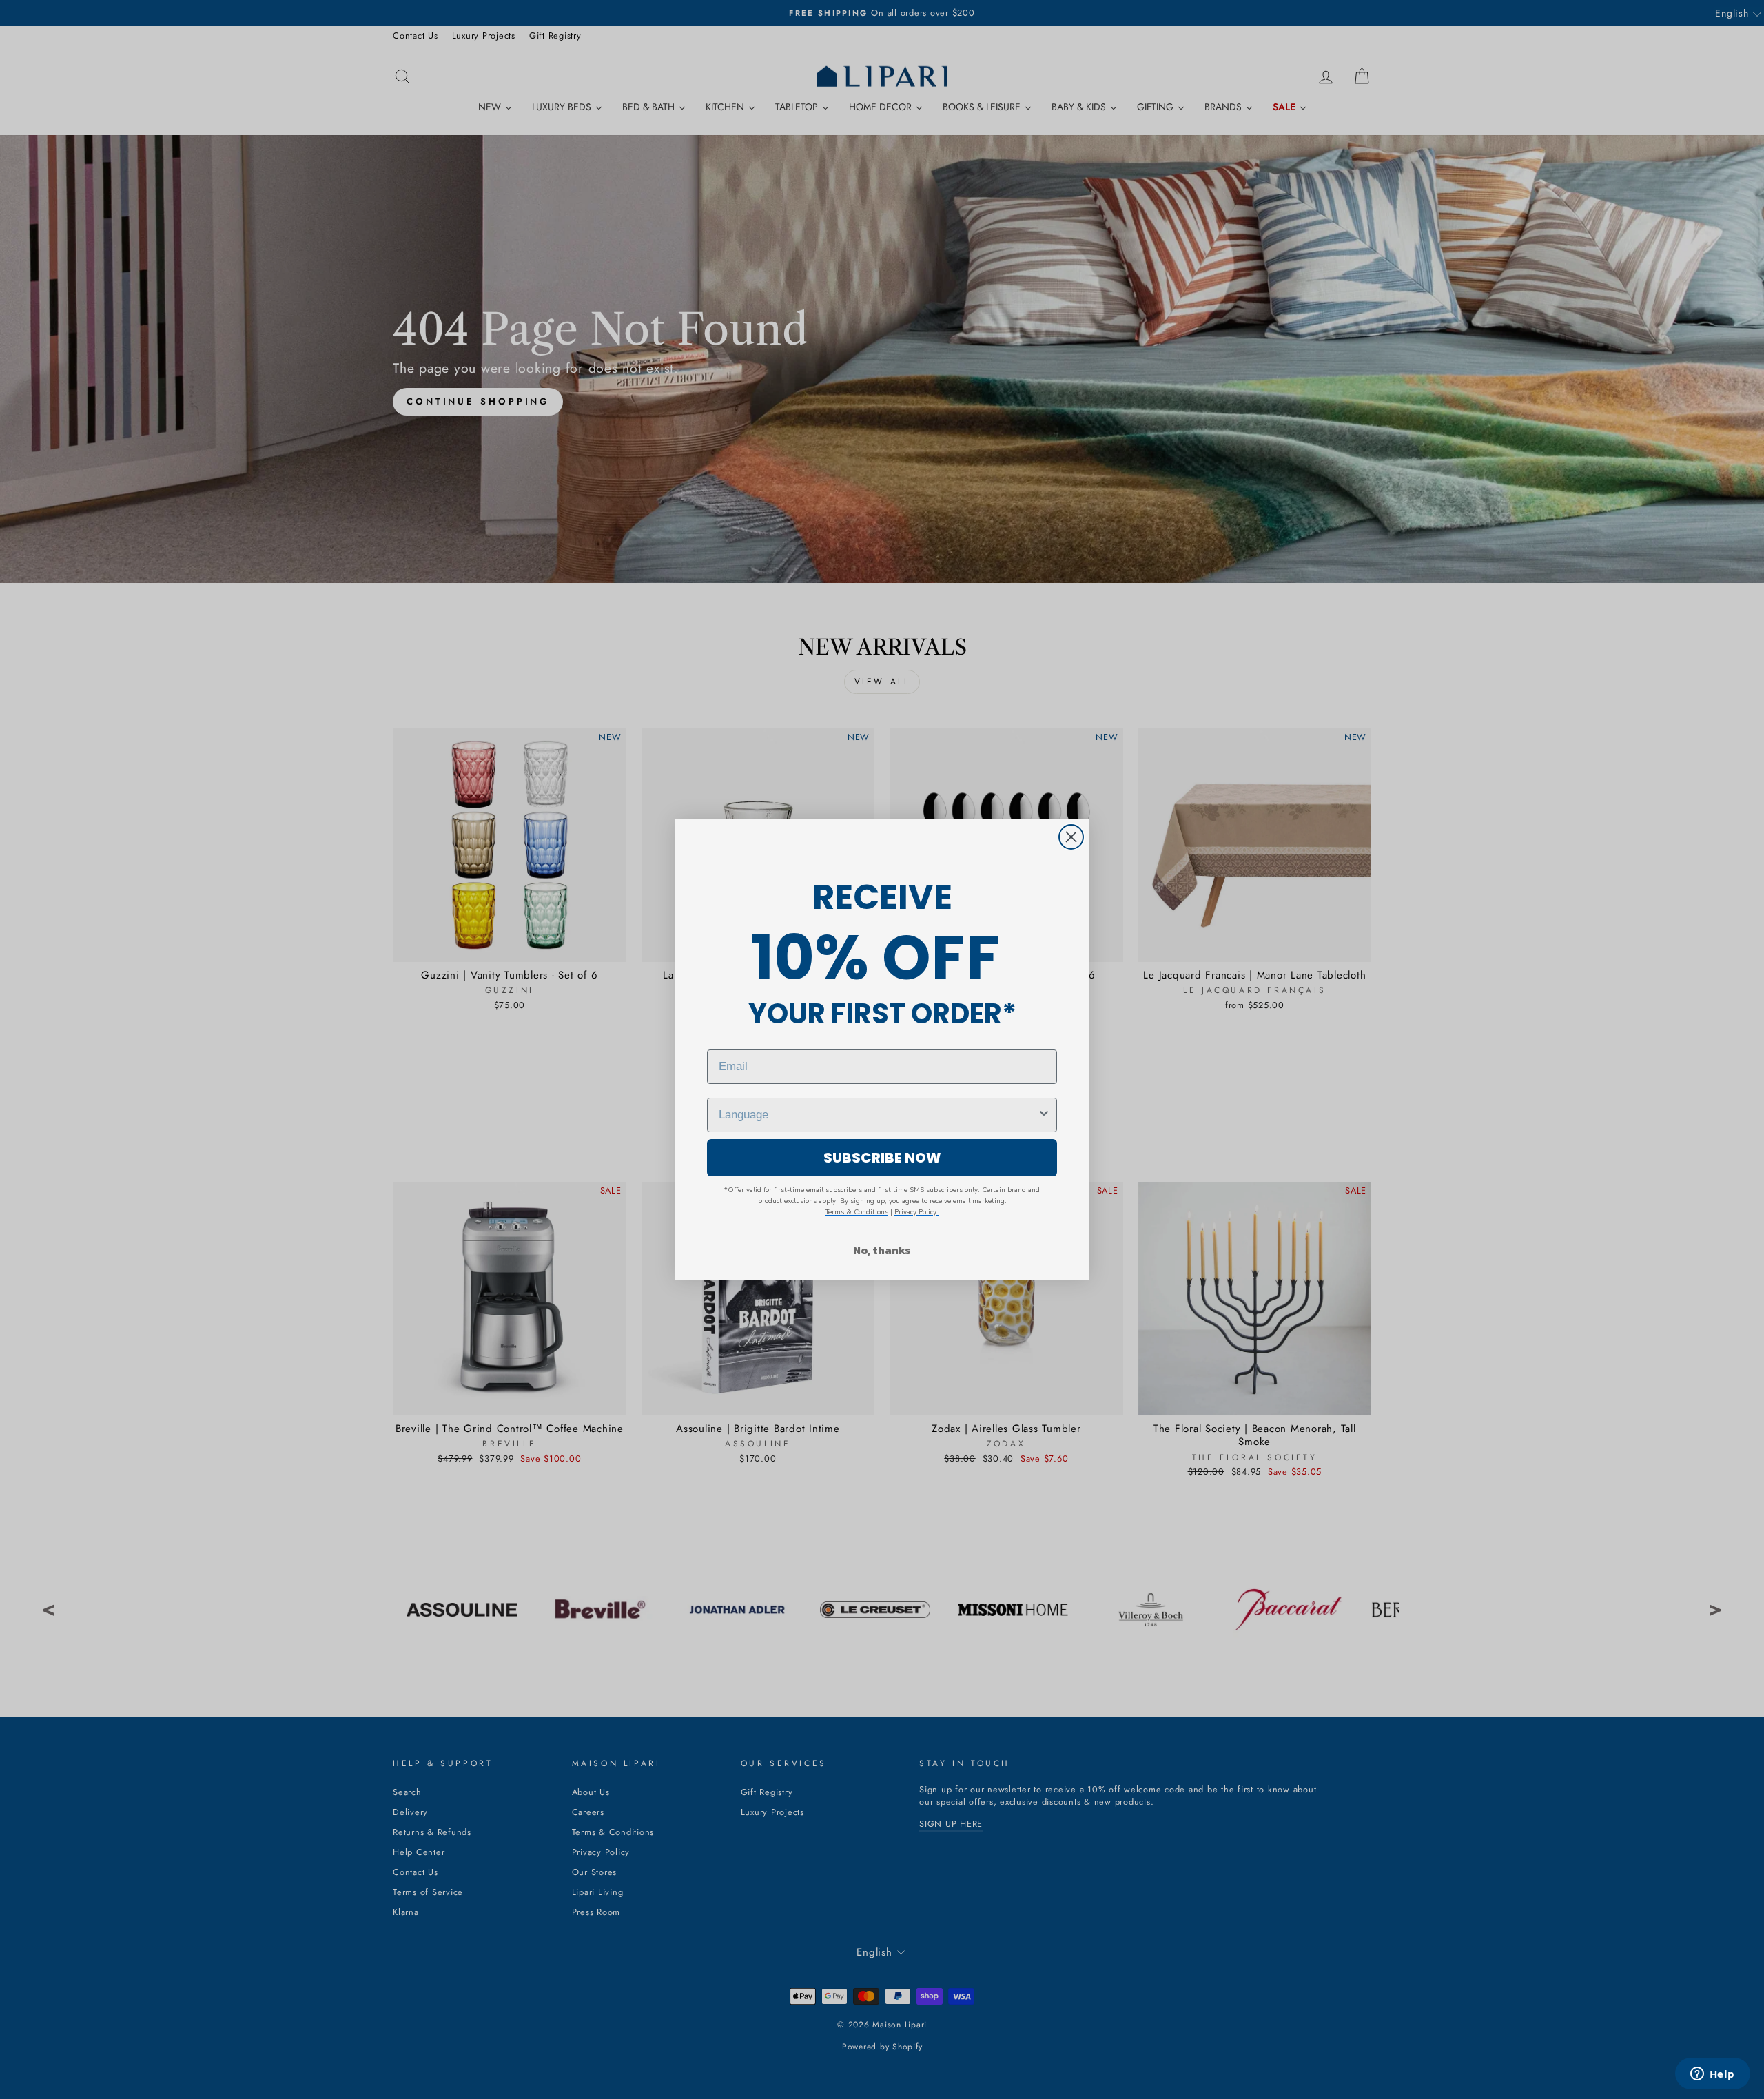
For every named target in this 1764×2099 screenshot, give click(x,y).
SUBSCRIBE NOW (882, 1158)
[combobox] (878, 1115)
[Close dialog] (1071, 837)
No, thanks (882, 1250)
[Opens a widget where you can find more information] (1712, 2075)
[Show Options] (1044, 1115)
